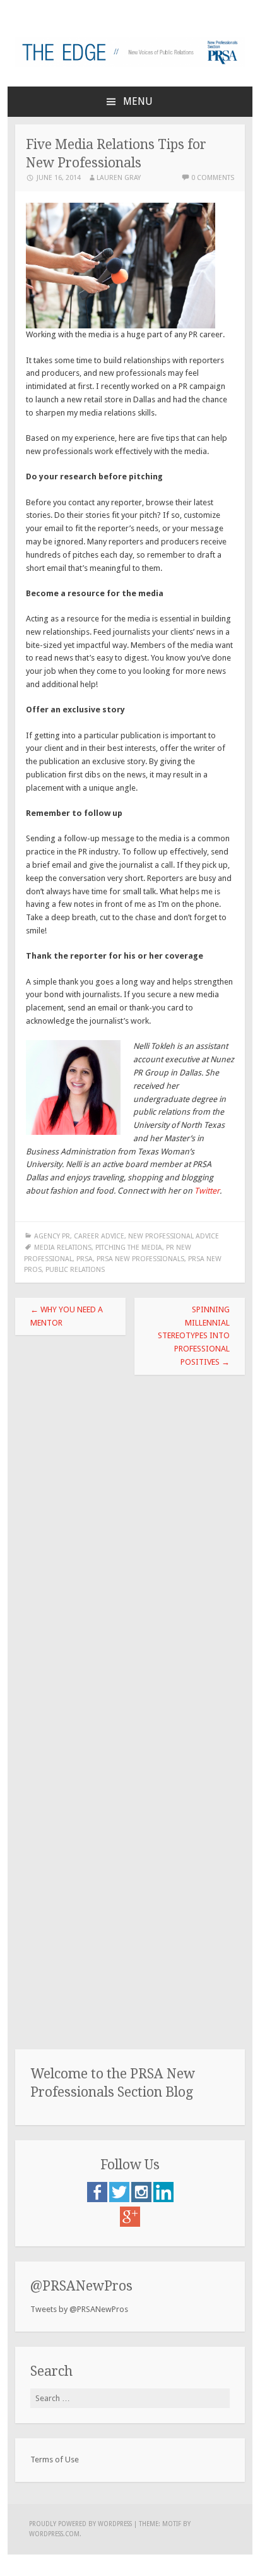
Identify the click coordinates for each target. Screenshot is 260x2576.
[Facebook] (98, 2199)
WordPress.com (54, 2534)
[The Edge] (130, 64)
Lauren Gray (119, 178)
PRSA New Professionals (140, 1259)
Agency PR (52, 1236)
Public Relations (75, 1270)
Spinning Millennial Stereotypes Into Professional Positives (194, 1336)
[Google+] (130, 2224)
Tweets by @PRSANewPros (79, 2309)
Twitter (207, 1191)
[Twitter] (120, 2199)
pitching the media (129, 1248)
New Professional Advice (174, 1236)
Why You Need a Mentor (67, 1316)
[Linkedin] (163, 2199)
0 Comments (213, 178)
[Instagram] (142, 2199)
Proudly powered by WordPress (80, 2524)
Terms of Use (55, 2459)
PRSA (85, 1259)
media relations (63, 1248)
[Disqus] (130, 1545)
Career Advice (99, 1236)
